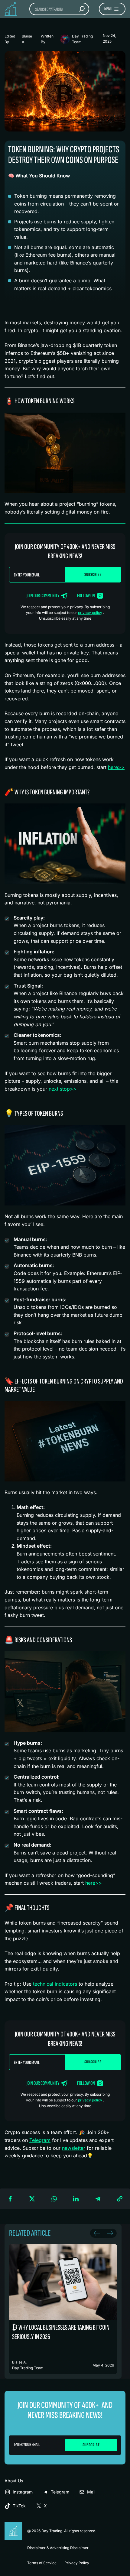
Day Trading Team (82, 39)
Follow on (86, 596)
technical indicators (55, 1984)
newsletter (74, 2148)
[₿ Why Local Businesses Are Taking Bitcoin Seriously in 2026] (63, 2309)
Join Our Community (43, 596)
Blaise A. (27, 39)
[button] (10, 2199)
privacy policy (90, 613)
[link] (63, 2309)
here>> (116, 767)
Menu (108, 9)
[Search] (82, 9)
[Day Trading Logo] (14, 2525)
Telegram (40, 2140)
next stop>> (63, 1089)
